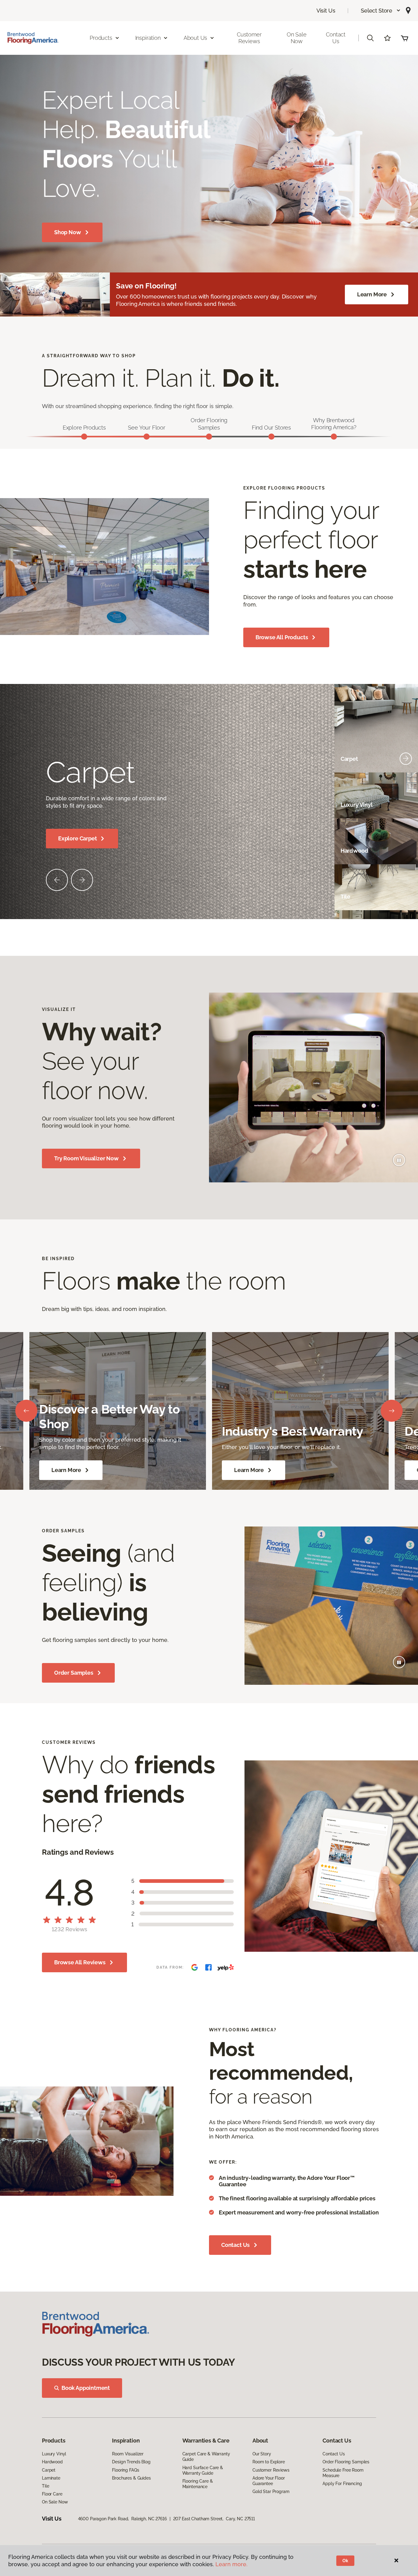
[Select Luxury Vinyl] (406, 805)
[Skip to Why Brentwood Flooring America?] (334, 437)
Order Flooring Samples (346, 2462)
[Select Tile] (406, 896)
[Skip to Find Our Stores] (271, 437)
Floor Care (52, 2494)
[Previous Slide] (57, 880)
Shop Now (68, 232)
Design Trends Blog (131, 2462)
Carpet (49, 2470)
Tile (45, 2486)
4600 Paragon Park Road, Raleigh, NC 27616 (122, 2519)
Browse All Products (282, 637)
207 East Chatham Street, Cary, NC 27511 (214, 2519)
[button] (381, 11)
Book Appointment (86, 2388)
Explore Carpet (77, 838)
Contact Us (336, 38)
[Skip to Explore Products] (84, 437)
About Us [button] (196, 38)
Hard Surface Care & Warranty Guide (203, 2470)
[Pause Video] (399, 1160)
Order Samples (74, 1673)
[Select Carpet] (406, 759)
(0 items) (405, 38)
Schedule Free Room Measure (343, 2473)
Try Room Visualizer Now (86, 1158)
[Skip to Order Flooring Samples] (209, 437)
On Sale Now (297, 38)
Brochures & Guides (131, 2478)
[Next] (392, 1411)
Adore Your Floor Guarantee (269, 2481)
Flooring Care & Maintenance (198, 2484)
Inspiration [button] (148, 38)
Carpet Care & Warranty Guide (206, 2457)
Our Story (262, 2454)
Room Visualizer (128, 2454)
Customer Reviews (249, 38)
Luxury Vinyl (54, 2454)
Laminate (51, 2478)
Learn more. (231, 2564)
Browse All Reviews (80, 1962)
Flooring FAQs (125, 2470)
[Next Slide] (82, 880)
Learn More (372, 294)
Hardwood (52, 2462)
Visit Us (326, 11)
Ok (345, 2561)
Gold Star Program (271, 2492)
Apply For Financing (342, 2484)
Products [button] (101, 38)
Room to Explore (269, 2462)
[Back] (26, 1411)
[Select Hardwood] (406, 851)
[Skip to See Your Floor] (147, 437)
